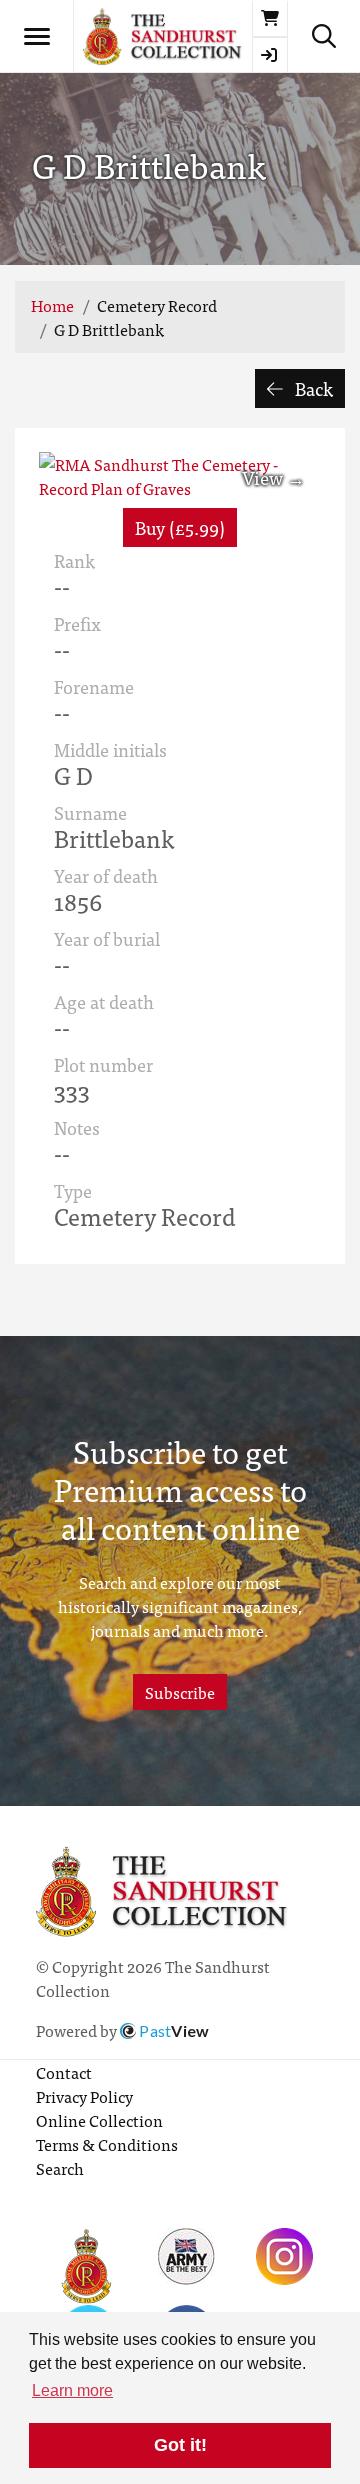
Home (52, 305)
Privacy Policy (84, 2096)
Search (60, 2168)
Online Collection (99, 2120)
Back (312, 388)
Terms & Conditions (107, 2144)
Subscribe (180, 1692)
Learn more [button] (72, 2390)
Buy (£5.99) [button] (180, 527)
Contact (64, 2072)
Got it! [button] (180, 2445)
